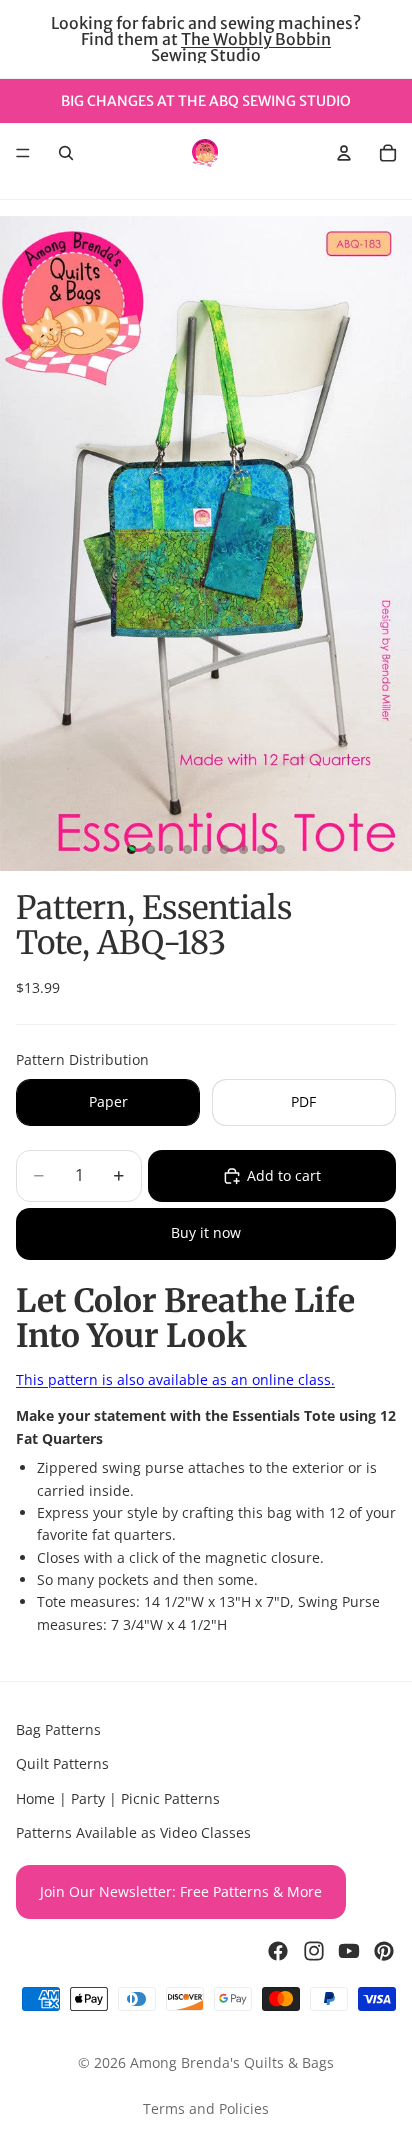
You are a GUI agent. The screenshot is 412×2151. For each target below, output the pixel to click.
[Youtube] (349, 1951)
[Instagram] (314, 1951)
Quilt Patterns (62, 1764)
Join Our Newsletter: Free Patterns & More (181, 1891)
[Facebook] (278, 1951)
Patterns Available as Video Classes (133, 1832)
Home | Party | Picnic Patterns (118, 1798)
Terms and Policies (206, 2108)
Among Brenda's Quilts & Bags (232, 2062)
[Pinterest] (384, 1951)
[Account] (344, 153)
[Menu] (23, 153)
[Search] (66, 153)
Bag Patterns (58, 1729)
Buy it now (206, 1232)
